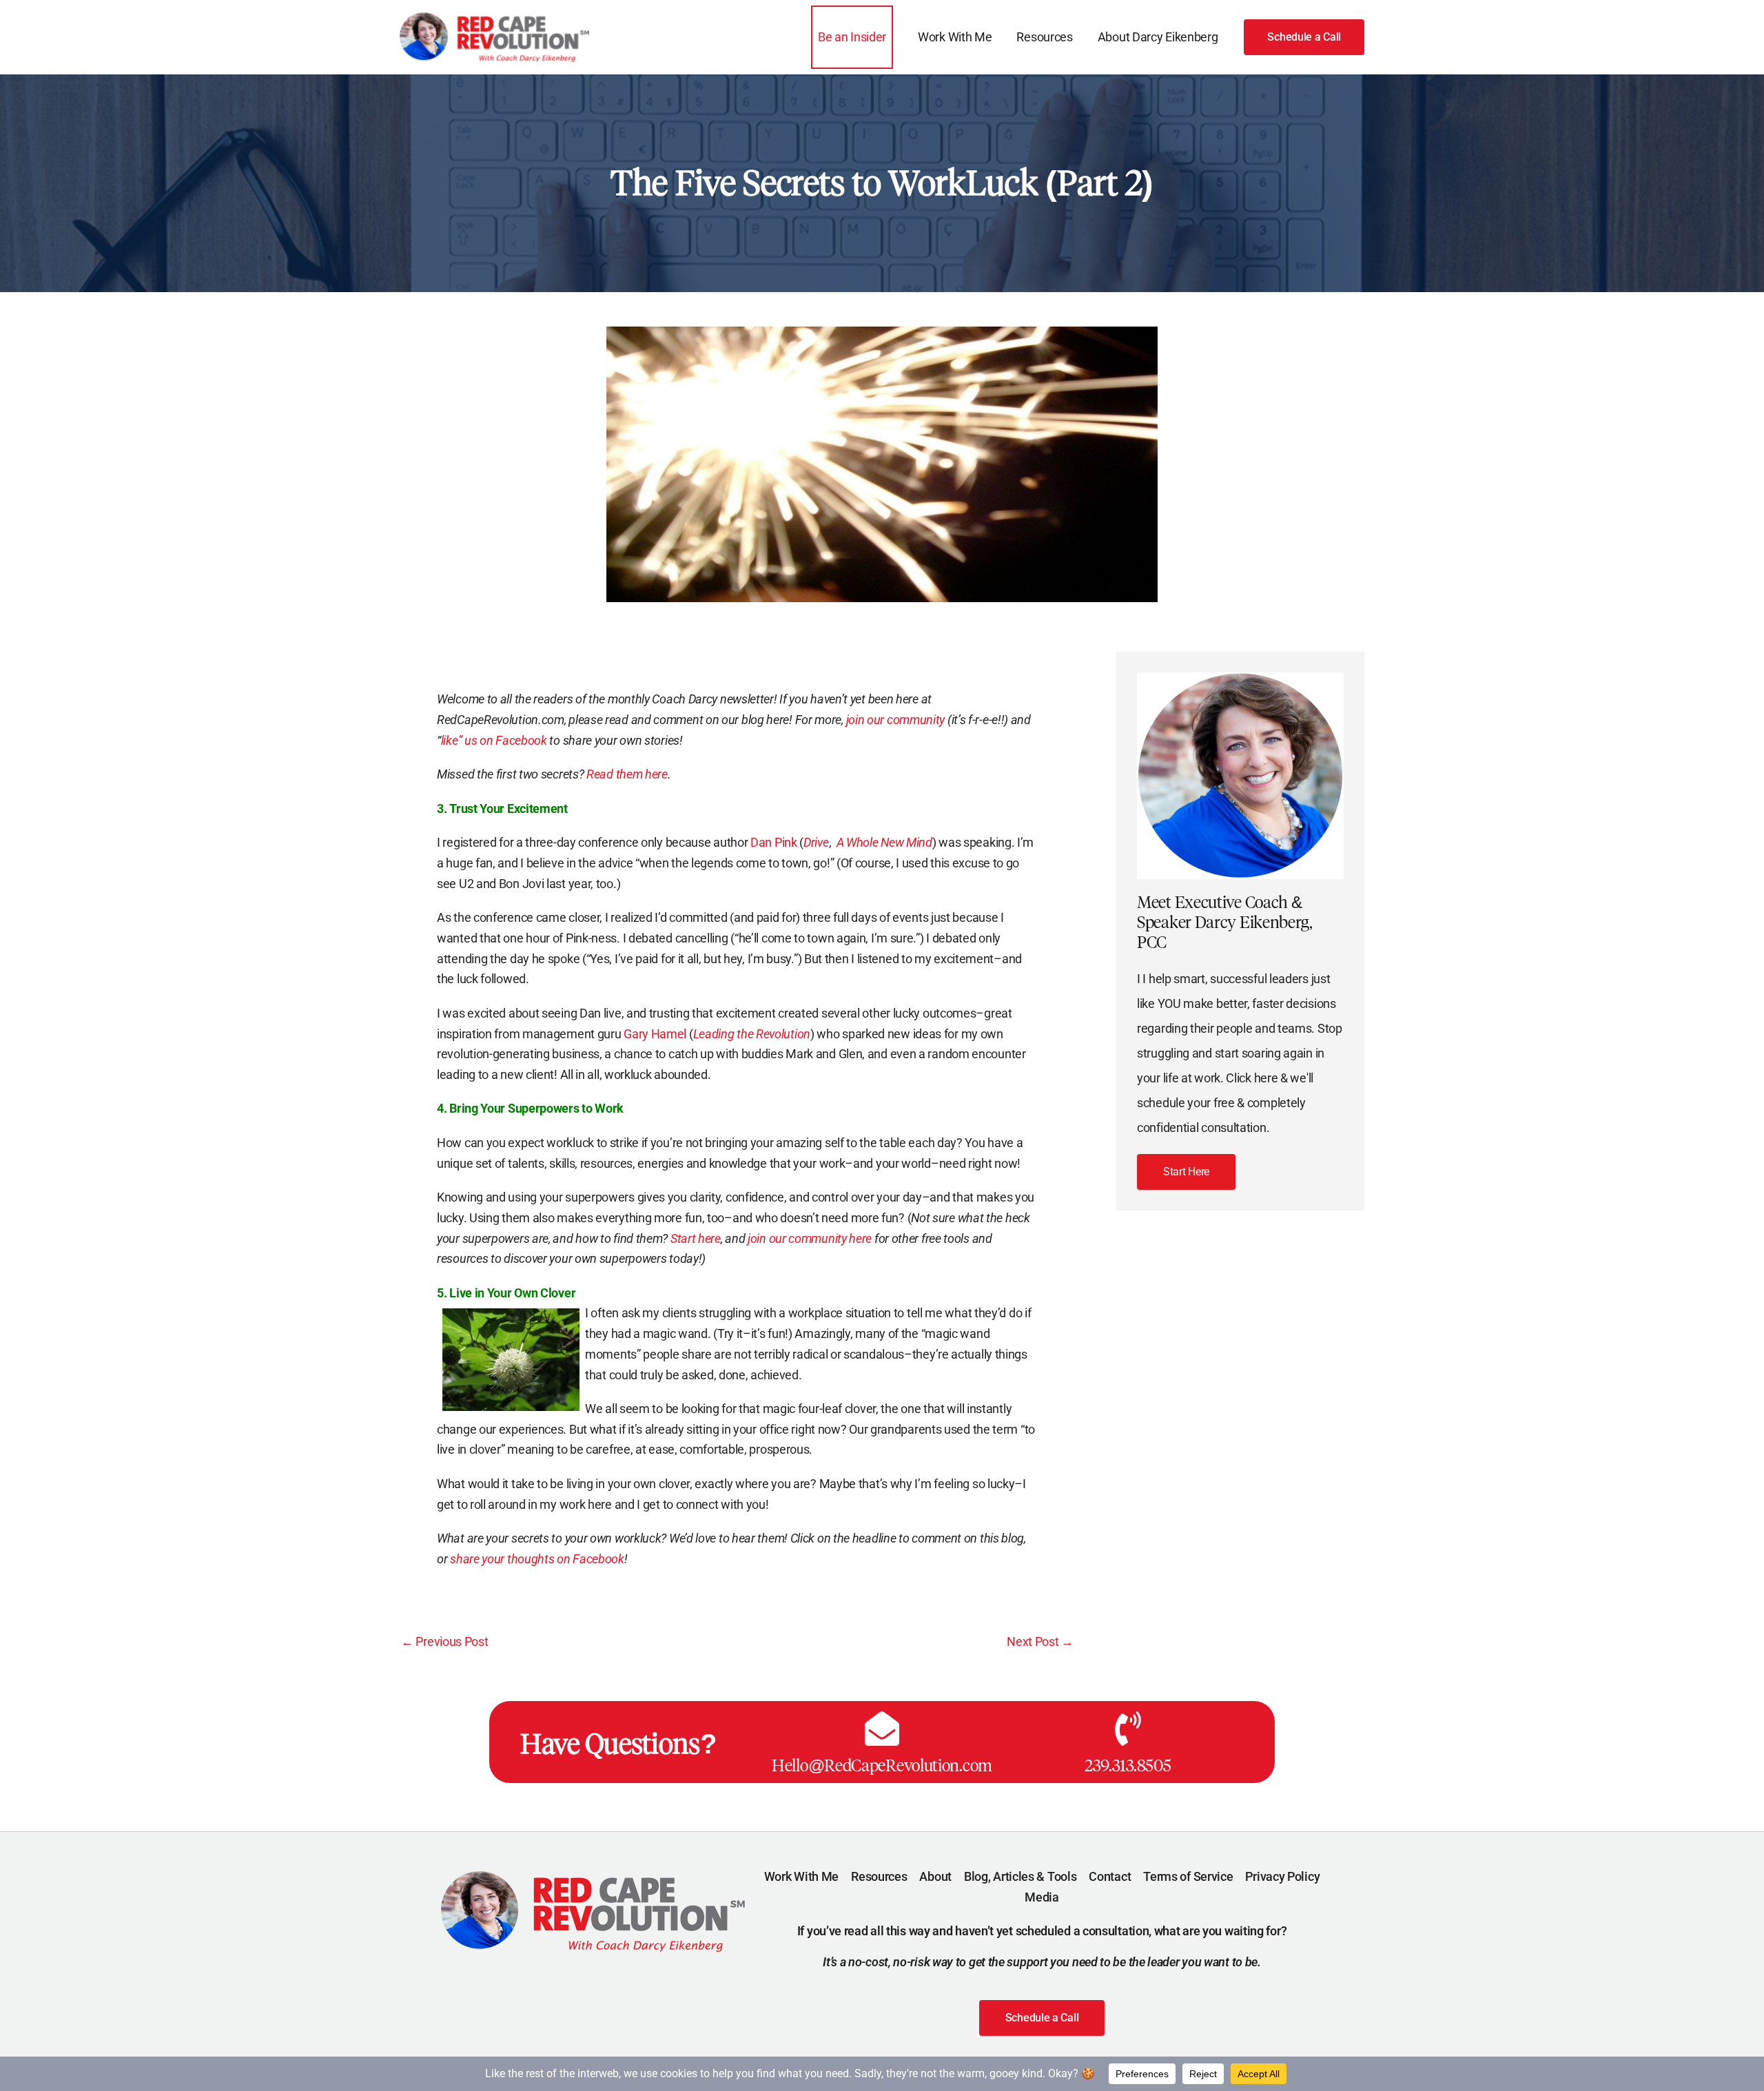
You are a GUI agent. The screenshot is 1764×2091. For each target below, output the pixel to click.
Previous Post (445, 1642)
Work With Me (955, 37)
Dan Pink (775, 842)
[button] (1304, 37)
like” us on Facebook (495, 740)
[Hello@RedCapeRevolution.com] (882, 1729)
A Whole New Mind (884, 842)
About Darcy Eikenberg (1158, 37)
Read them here (627, 774)
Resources (1044, 37)
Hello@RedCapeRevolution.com (882, 1765)
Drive (816, 842)
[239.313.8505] (1128, 1729)
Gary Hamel (656, 1034)
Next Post (1040, 1642)
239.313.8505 (1128, 1765)
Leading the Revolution (752, 1034)
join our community (897, 720)
